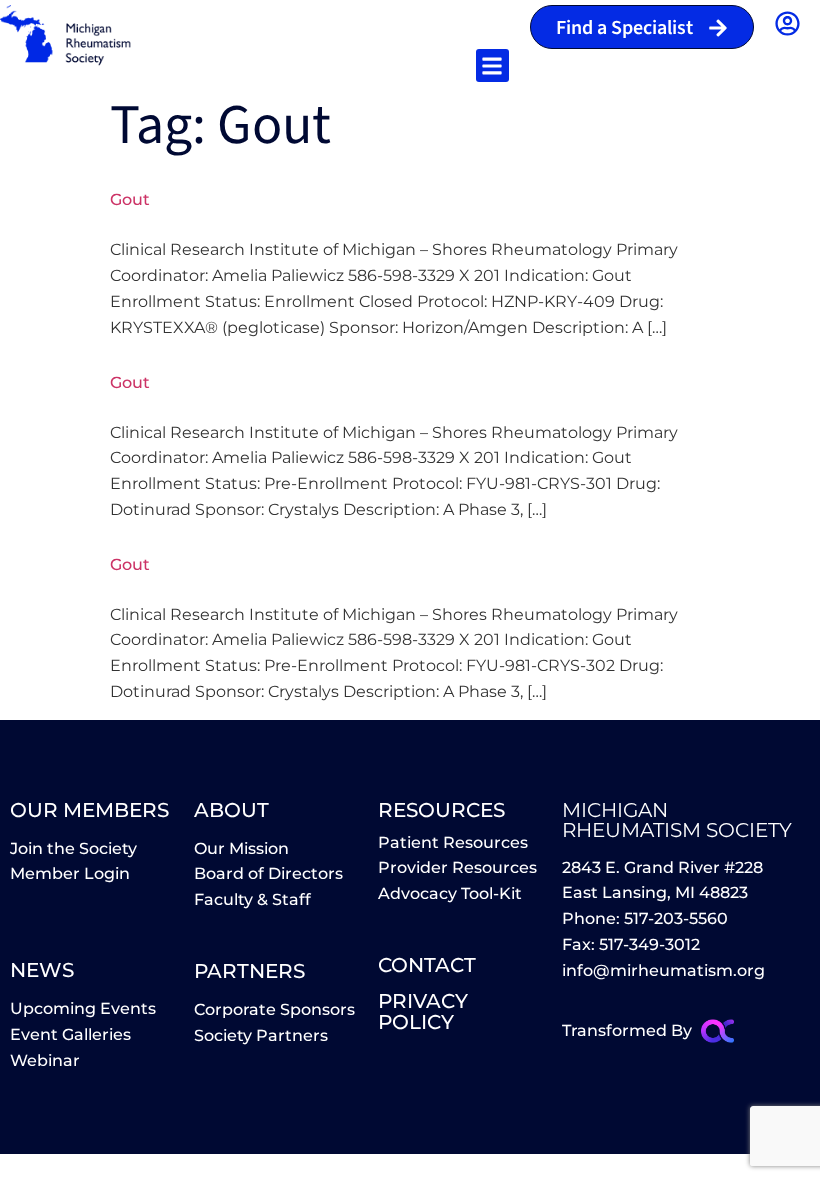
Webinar (45, 1060)
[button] (492, 65)
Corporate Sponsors (274, 1009)
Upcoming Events (83, 1008)
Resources (441, 810)
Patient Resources (453, 842)
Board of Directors (268, 873)
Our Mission (241, 848)
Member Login (70, 873)
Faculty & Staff (252, 899)
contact (427, 965)
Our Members (89, 810)
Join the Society (73, 848)
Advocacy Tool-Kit (450, 893)
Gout (130, 199)
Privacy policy (423, 1011)
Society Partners (261, 1035)
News (42, 970)
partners (249, 971)
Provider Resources (457, 867)
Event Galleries (70, 1034)
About (231, 810)
